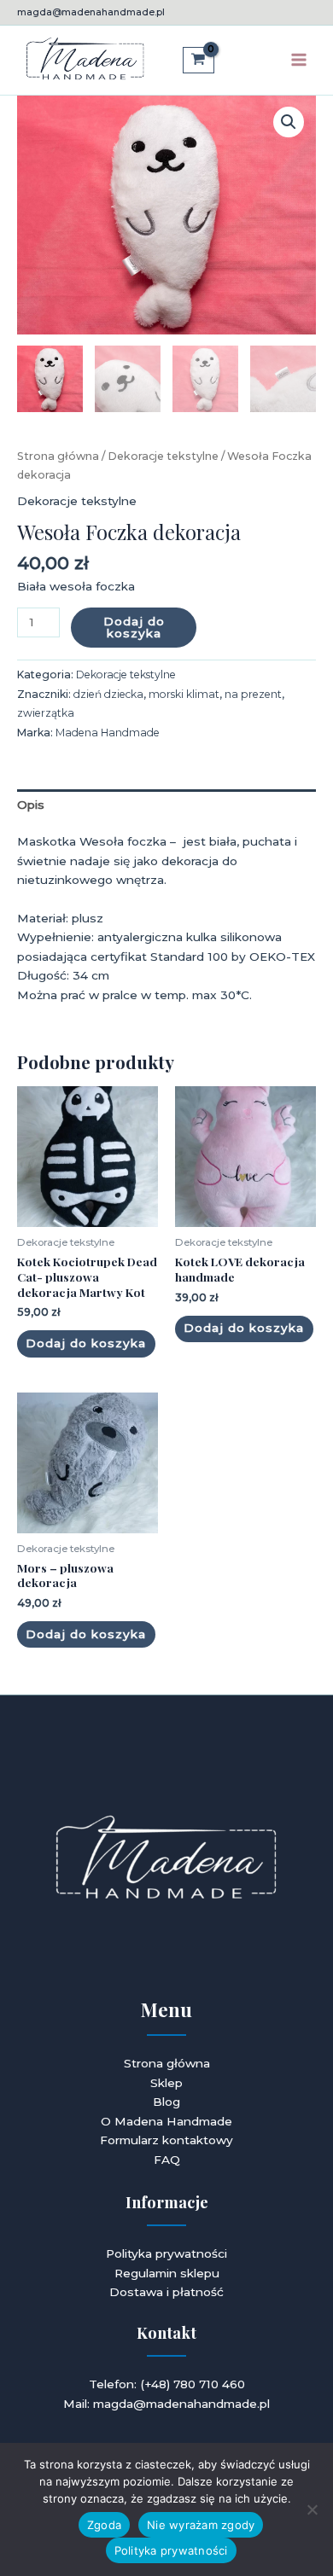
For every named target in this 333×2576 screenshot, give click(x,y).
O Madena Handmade (166, 2121)
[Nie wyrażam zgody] (312, 2509)
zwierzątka (46, 713)
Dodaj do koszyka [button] (86, 1343)
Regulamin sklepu (167, 2273)
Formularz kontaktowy (166, 2140)
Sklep (166, 2083)
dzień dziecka (108, 694)
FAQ (167, 2160)
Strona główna (58, 456)
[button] (289, 122)
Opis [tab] (31, 805)
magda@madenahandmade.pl (91, 12)
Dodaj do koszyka (134, 627)
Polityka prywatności (166, 2253)
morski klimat (184, 694)
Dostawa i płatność (166, 2292)
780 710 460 (209, 2384)
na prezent (253, 694)
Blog (166, 2102)
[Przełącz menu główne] (299, 60)
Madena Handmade (108, 733)
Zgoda (104, 2525)
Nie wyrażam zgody (201, 2525)
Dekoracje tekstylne (163, 456)
